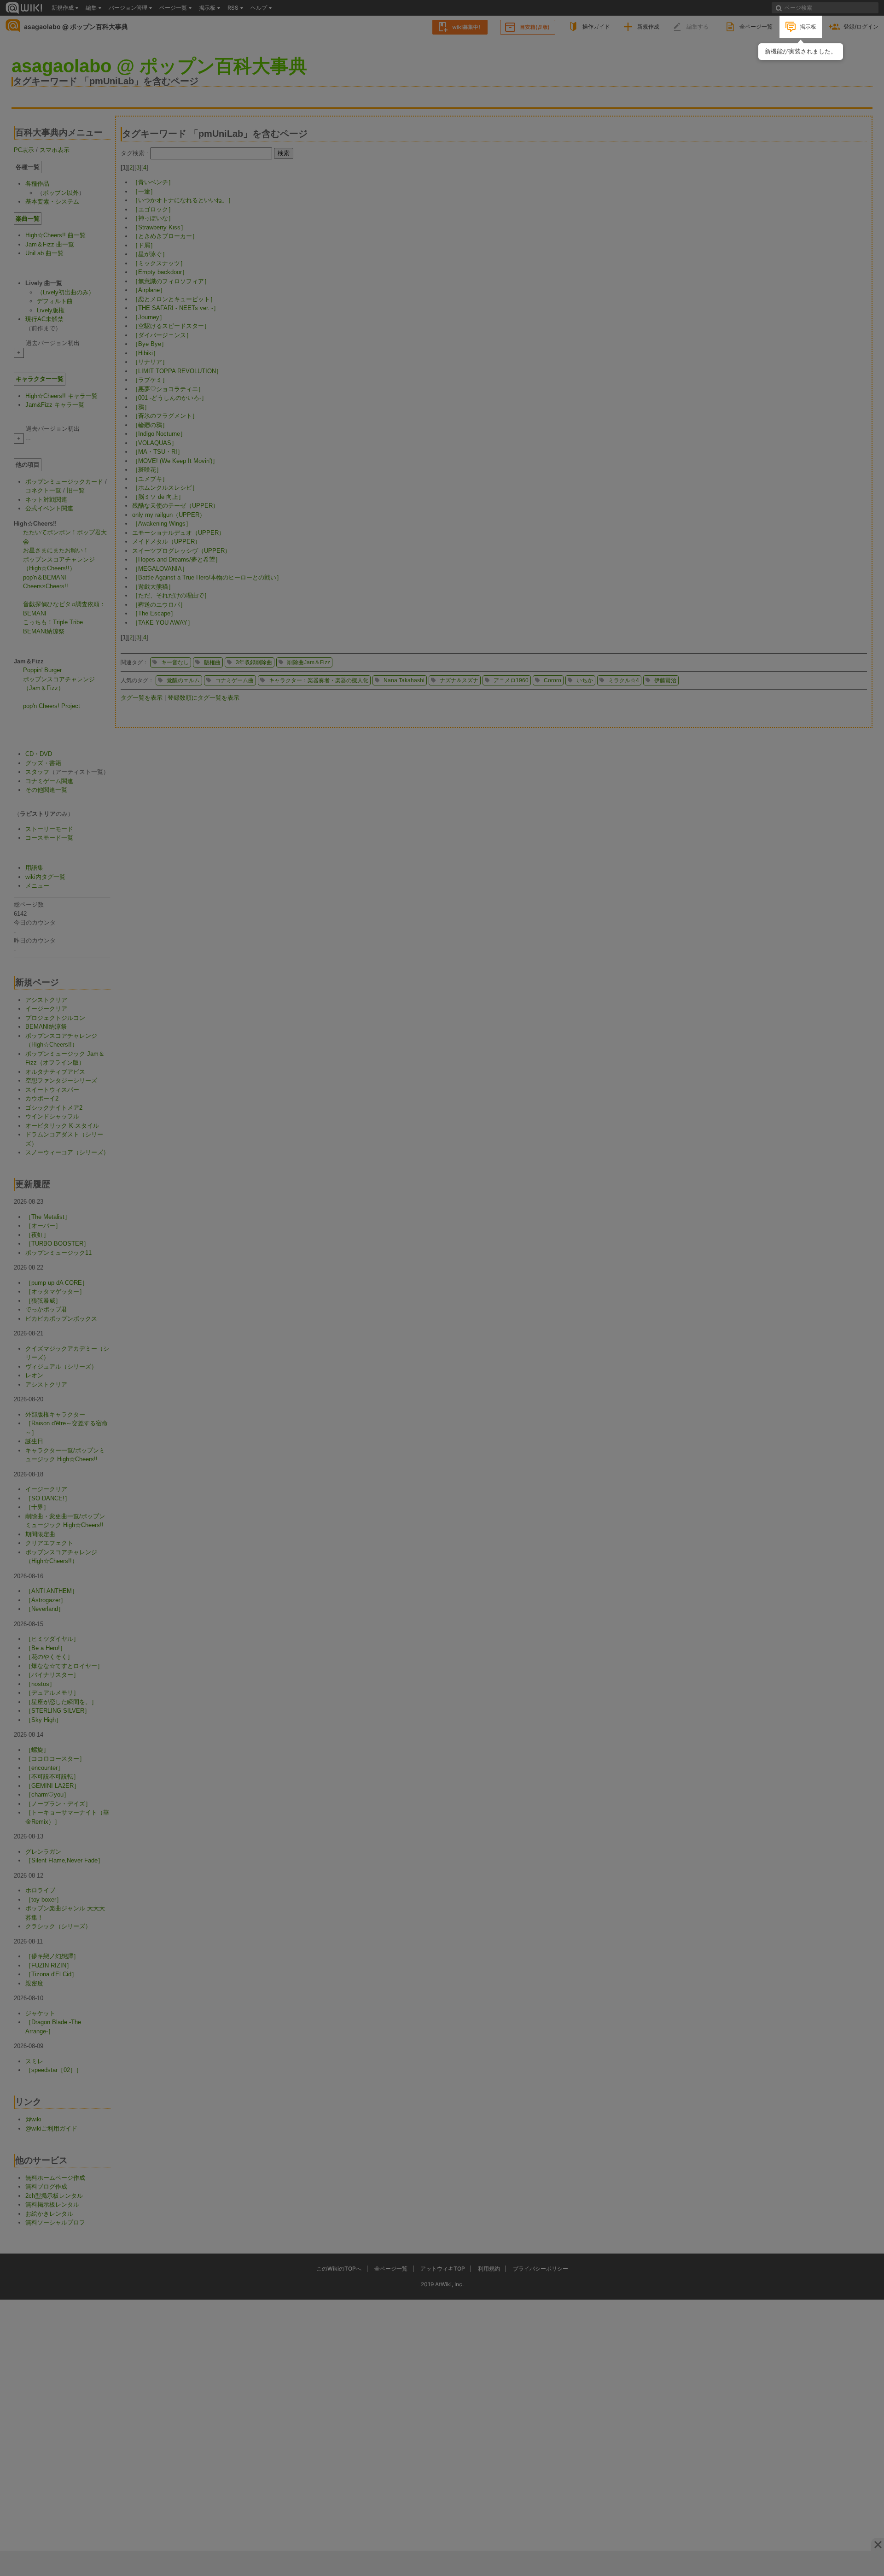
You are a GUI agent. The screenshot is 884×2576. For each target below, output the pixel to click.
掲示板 (808, 26)
